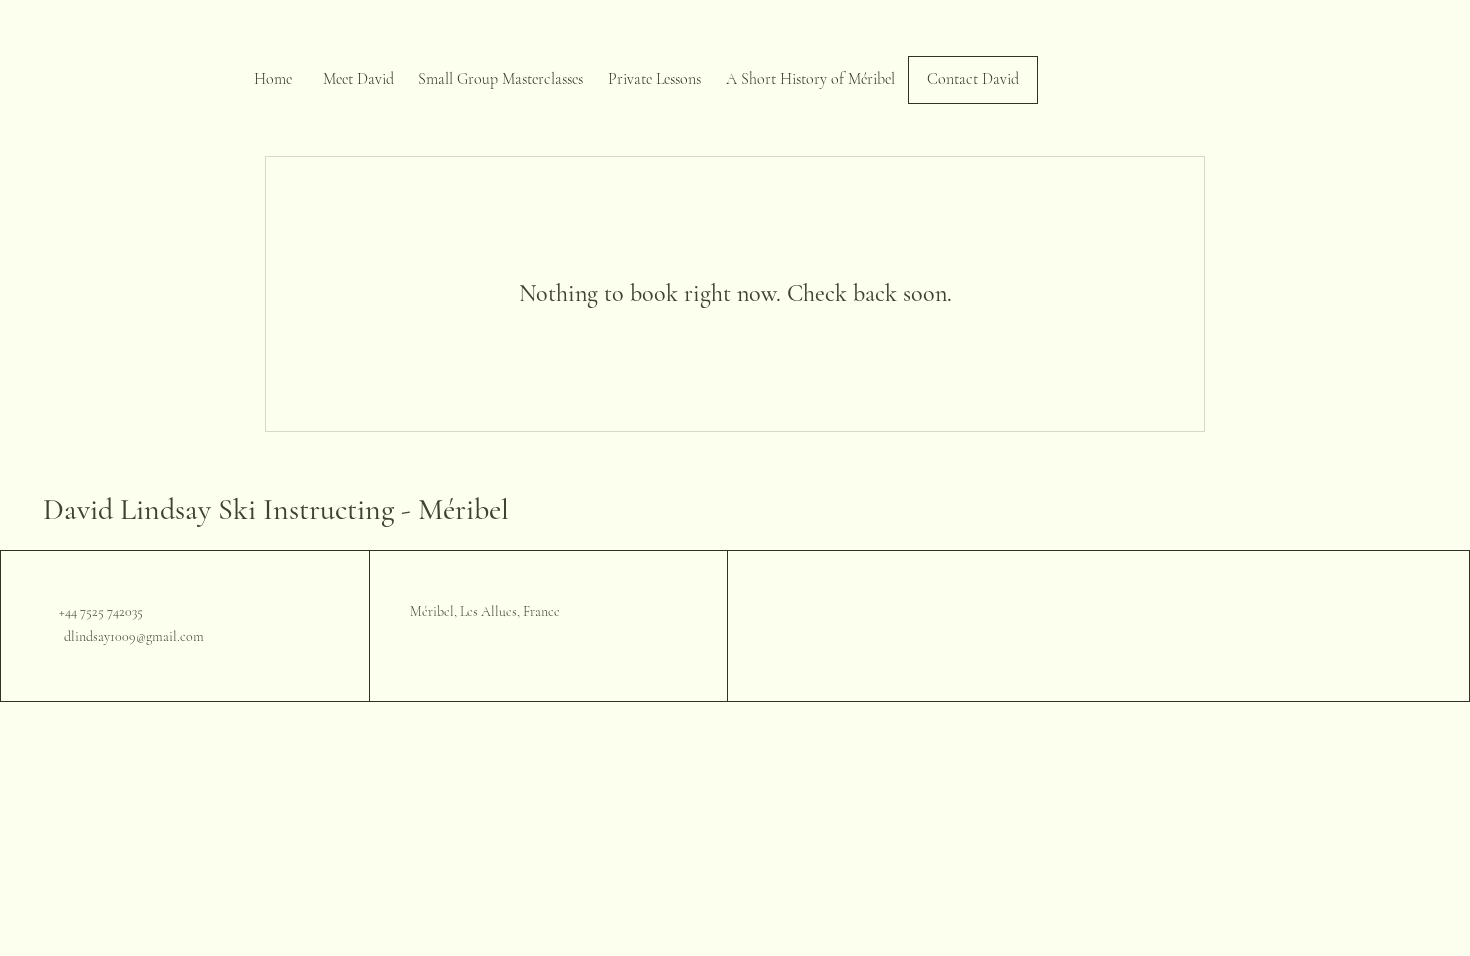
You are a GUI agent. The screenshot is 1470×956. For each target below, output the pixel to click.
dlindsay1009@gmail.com (134, 636)
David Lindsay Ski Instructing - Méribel (276, 509)
